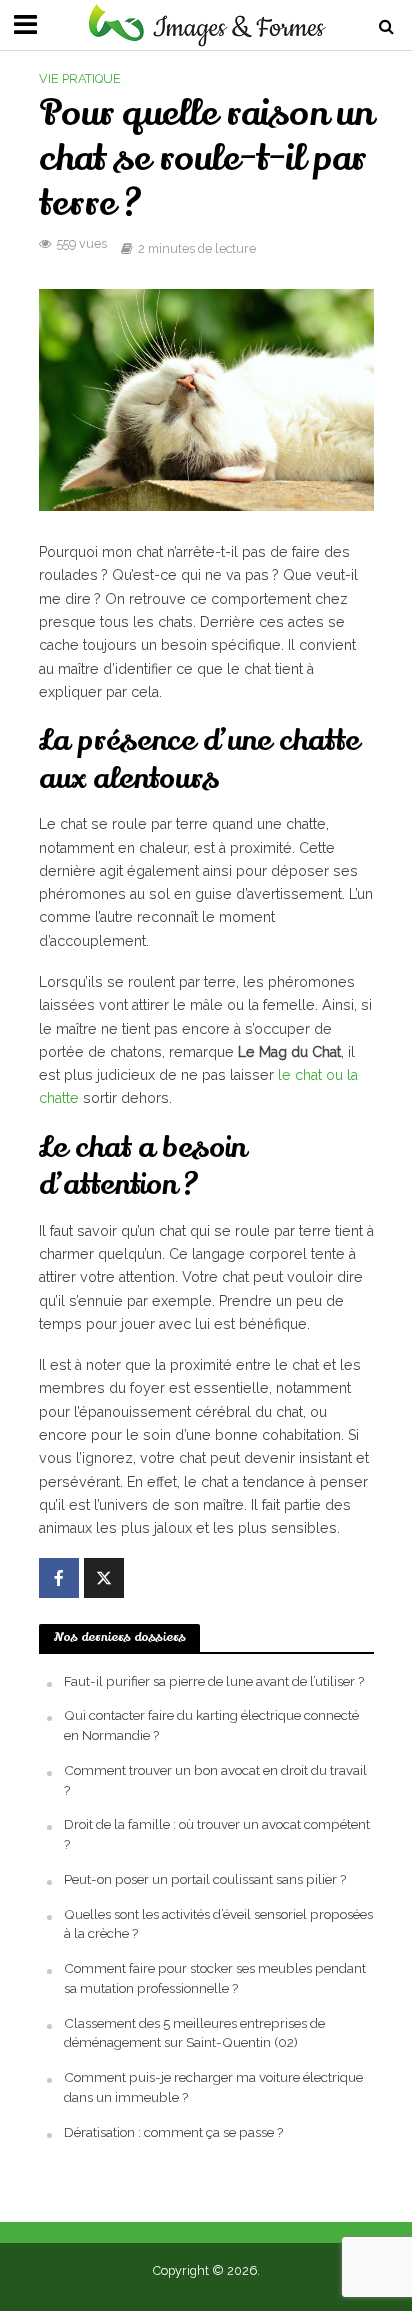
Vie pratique (80, 78)
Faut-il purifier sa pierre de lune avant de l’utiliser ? (214, 1681)
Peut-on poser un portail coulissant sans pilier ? (205, 1879)
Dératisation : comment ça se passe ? (173, 2132)
